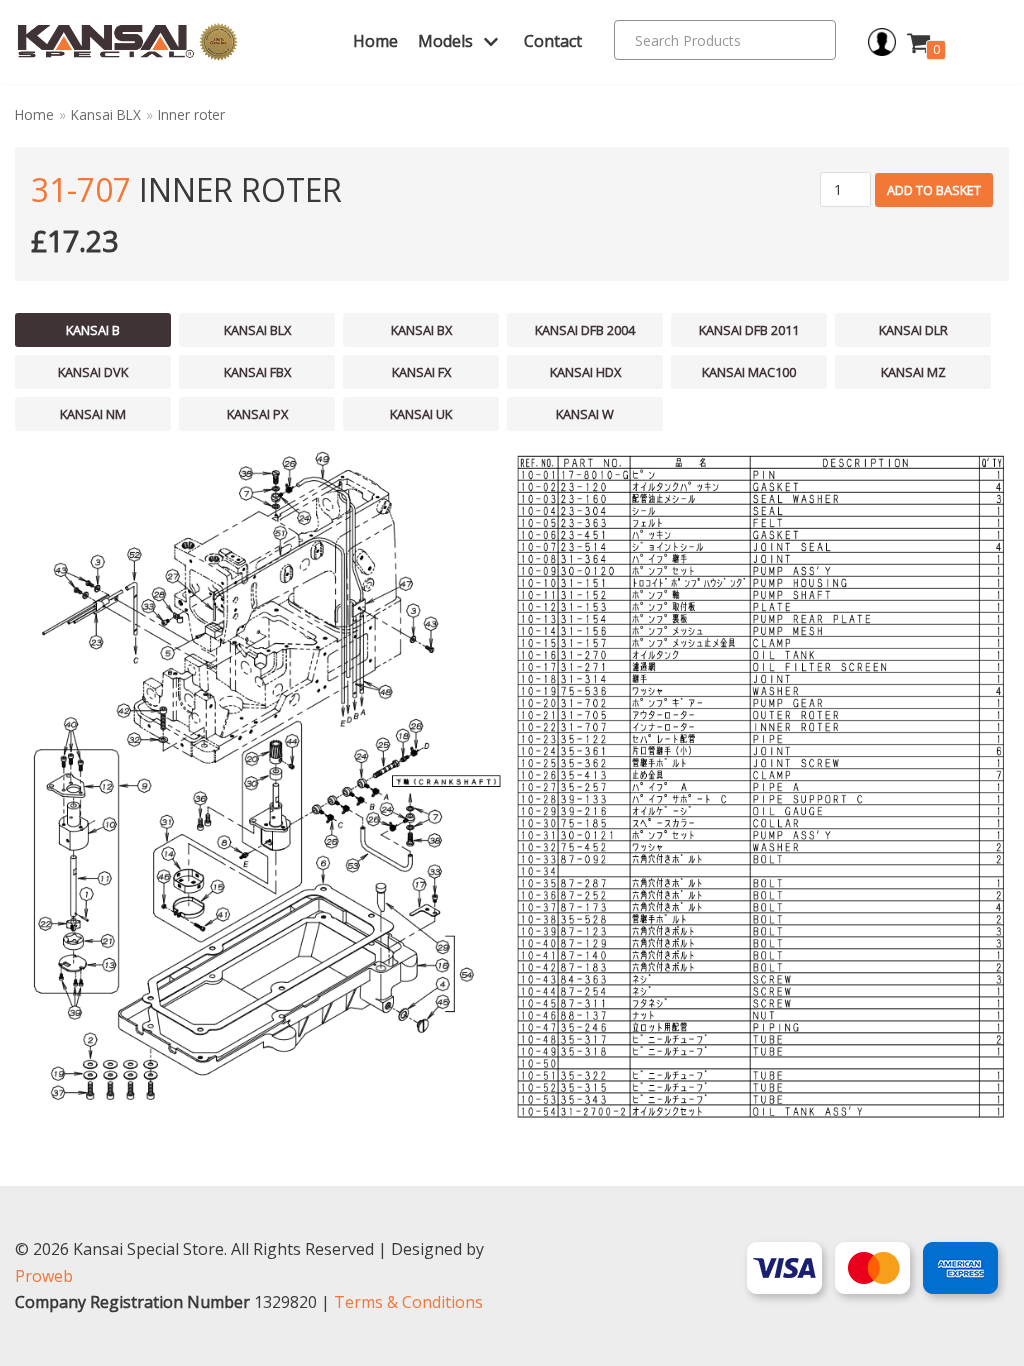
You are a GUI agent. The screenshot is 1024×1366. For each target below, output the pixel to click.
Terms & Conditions (408, 1302)
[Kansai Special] (128, 42)
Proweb (44, 1276)
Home (375, 41)
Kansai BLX (106, 114)
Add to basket (934, 190)
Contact (553, 41)
